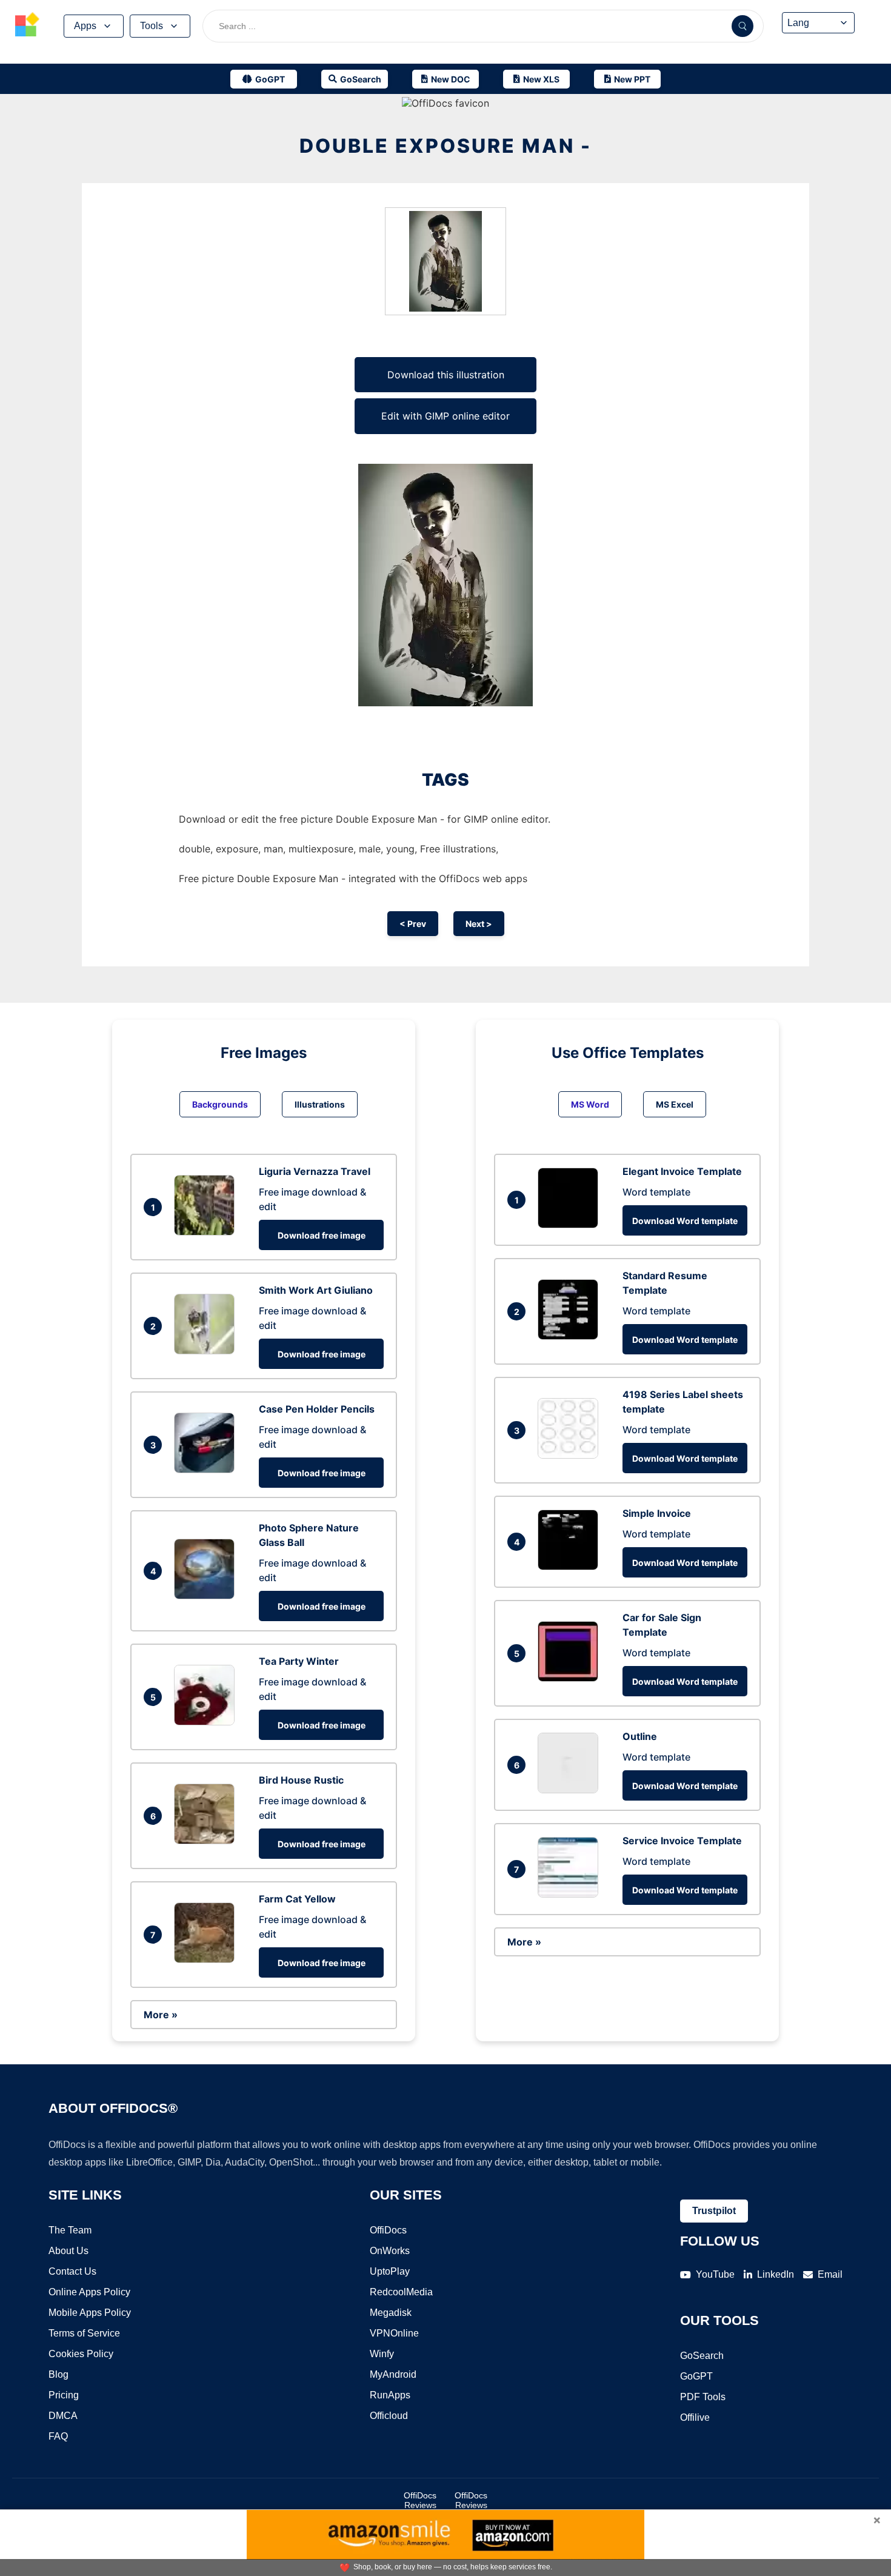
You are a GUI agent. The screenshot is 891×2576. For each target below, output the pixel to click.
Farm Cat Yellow (297, 1899)
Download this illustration (446, 375)
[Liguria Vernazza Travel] (207, 1232)
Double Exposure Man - (446, 146)
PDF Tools (703, 2397)
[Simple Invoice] (571, 1567)
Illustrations (320, 1104)
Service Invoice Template (682, 1841)
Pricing (64, 2395)
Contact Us (72, 2271)
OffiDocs (388, 2230)
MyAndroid (393, 2374)
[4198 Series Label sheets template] (571, 1455)
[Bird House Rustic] (207, 1841)
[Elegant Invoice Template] (571, 1225)
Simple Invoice (657, 1513)
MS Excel (675, 1104)
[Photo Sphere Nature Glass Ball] (207, 1596)
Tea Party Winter (299, 1661)
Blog (58, 2374)
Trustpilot (714, 2211)
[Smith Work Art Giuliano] (207, 1351)
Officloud (389, 2416)
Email (830, 2274)
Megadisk (391, 2313)
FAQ (58, 2436)
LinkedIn (776, 2274)
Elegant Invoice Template (682, 1171)
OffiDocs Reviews (420, 2500)
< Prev (413, 924)
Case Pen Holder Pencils (317, 1409)
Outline (640, 1736)
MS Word (590, 1104)
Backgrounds (220, 1104)
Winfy (382, 2354)
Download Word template (685, 1221)
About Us (68, 2251)
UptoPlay (390, 2271)
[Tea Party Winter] (207, 1722)
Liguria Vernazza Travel (315, 1171)
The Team (70, 2230)
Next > (479, 924)
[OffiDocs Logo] (27, 26)
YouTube (715, 2274)
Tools (152, 26)
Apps (85, 26)
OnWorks (390, 2251)
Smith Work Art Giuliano (316, 1290)
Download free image (322, 1235)
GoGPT (696, 2376)
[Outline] (571, 1790)
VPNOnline (394, 2333)
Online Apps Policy (89, 2292)
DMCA (63, 2416)
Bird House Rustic (301, 1780)
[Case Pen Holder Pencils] (207, 1470)
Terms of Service (84, 2333)
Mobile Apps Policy (90, 2313)
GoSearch (702, 2356)
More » (161, 2015)
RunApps (390, 2395)
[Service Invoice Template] (571, 1894)
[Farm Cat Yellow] (207, 1959)
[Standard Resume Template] (571, 1336)
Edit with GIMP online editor (446, 416)
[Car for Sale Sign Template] (571, 1678)
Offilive (695, 2417)
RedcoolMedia (401, 2292)
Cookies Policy (81, 2354)
